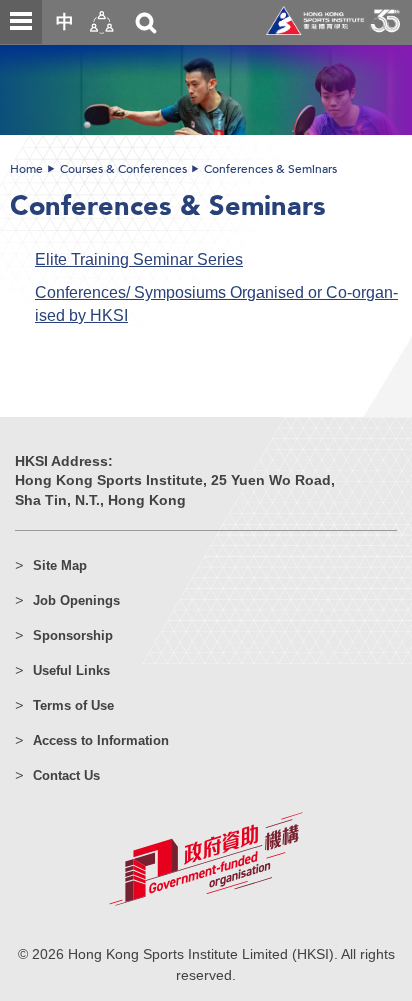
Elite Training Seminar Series (139, 259)
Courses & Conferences (123, 169)
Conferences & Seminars (270, 169)
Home (26, 169)
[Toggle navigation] (21, 22)
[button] (102, 22)
